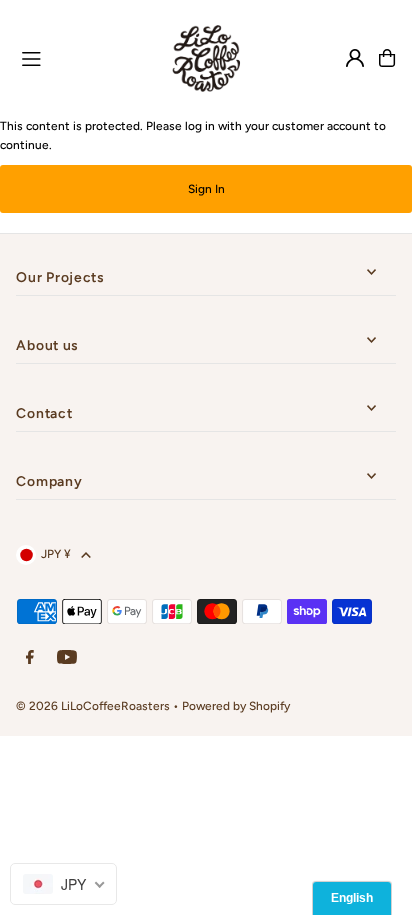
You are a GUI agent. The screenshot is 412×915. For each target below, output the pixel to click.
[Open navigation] (80, 57)
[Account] (355, 58)
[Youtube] (67, 658)
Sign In (206, 189)
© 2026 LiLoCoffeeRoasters (93, 706)
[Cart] (387, 58)
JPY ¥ (56, 554)
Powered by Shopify (236, 706)
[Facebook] (30, 658)
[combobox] (63, 884)
